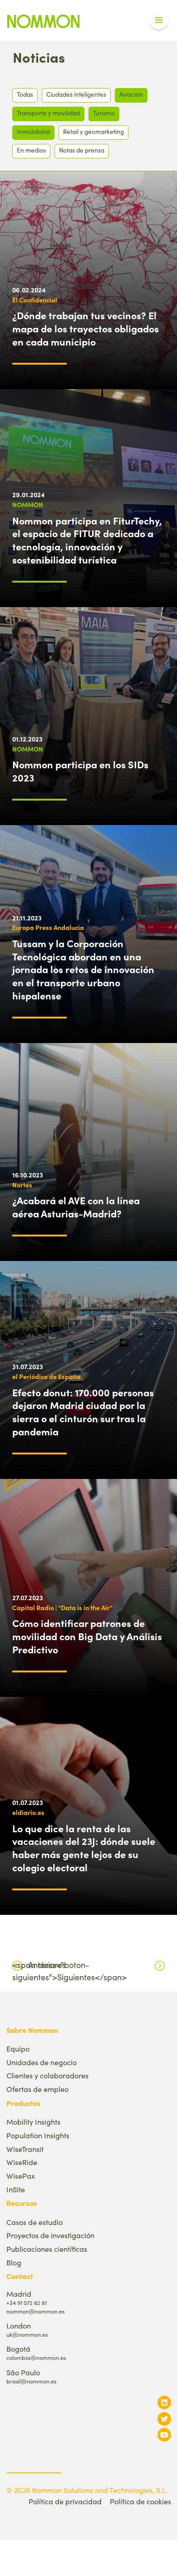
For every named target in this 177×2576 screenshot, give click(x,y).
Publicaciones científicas (47, 2249)
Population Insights (38, 2135)
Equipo (18, 2049)
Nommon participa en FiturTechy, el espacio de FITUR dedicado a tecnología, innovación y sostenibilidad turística (87, 540)
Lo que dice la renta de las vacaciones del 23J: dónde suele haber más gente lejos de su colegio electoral (84, 1848)
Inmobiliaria (33, 131)
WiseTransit (25, 2149)
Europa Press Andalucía (48, 927)
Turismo (104, 113)
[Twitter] (164, 2419)
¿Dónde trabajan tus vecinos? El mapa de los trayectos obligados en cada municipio (86, 328)
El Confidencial (35, 300)
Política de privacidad (65, 2501)
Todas (25, 94)
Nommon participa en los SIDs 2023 (80, 771)
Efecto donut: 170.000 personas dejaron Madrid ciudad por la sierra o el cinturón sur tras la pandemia (83, 1412)
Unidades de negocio (42, 2062)
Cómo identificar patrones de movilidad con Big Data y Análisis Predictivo (87, 1636)
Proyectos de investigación (50, 2235)
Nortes (22, 1185)
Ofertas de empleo (37, 2089)
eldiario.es (28, 1812)
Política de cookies (140, 2501)
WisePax (21, 2176)
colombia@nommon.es (36, 2357)
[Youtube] (164, 2435)
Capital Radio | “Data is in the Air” (62, 1607)
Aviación (131, 94)
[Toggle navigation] (159, 20)
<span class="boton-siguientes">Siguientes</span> (69, 1971)
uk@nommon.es (27, 2334)
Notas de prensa (82, 150)
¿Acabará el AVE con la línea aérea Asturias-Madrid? (76, 1207)
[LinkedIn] (164, 2402)
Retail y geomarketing (93, 131)
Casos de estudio (34, 2222)
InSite (16, 2189)
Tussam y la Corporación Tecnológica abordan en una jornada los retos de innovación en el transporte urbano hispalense (83, 969)
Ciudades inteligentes (76, 94)
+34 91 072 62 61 (27, 2302)
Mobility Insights (33, 2122)
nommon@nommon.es (35, 2311)
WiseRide (22, 2162)
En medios (31, 150)
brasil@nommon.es (31, 2381)
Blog (14, 2262)
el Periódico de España (47, 1376)
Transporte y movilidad (48, 113)
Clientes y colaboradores (47, 2075)
